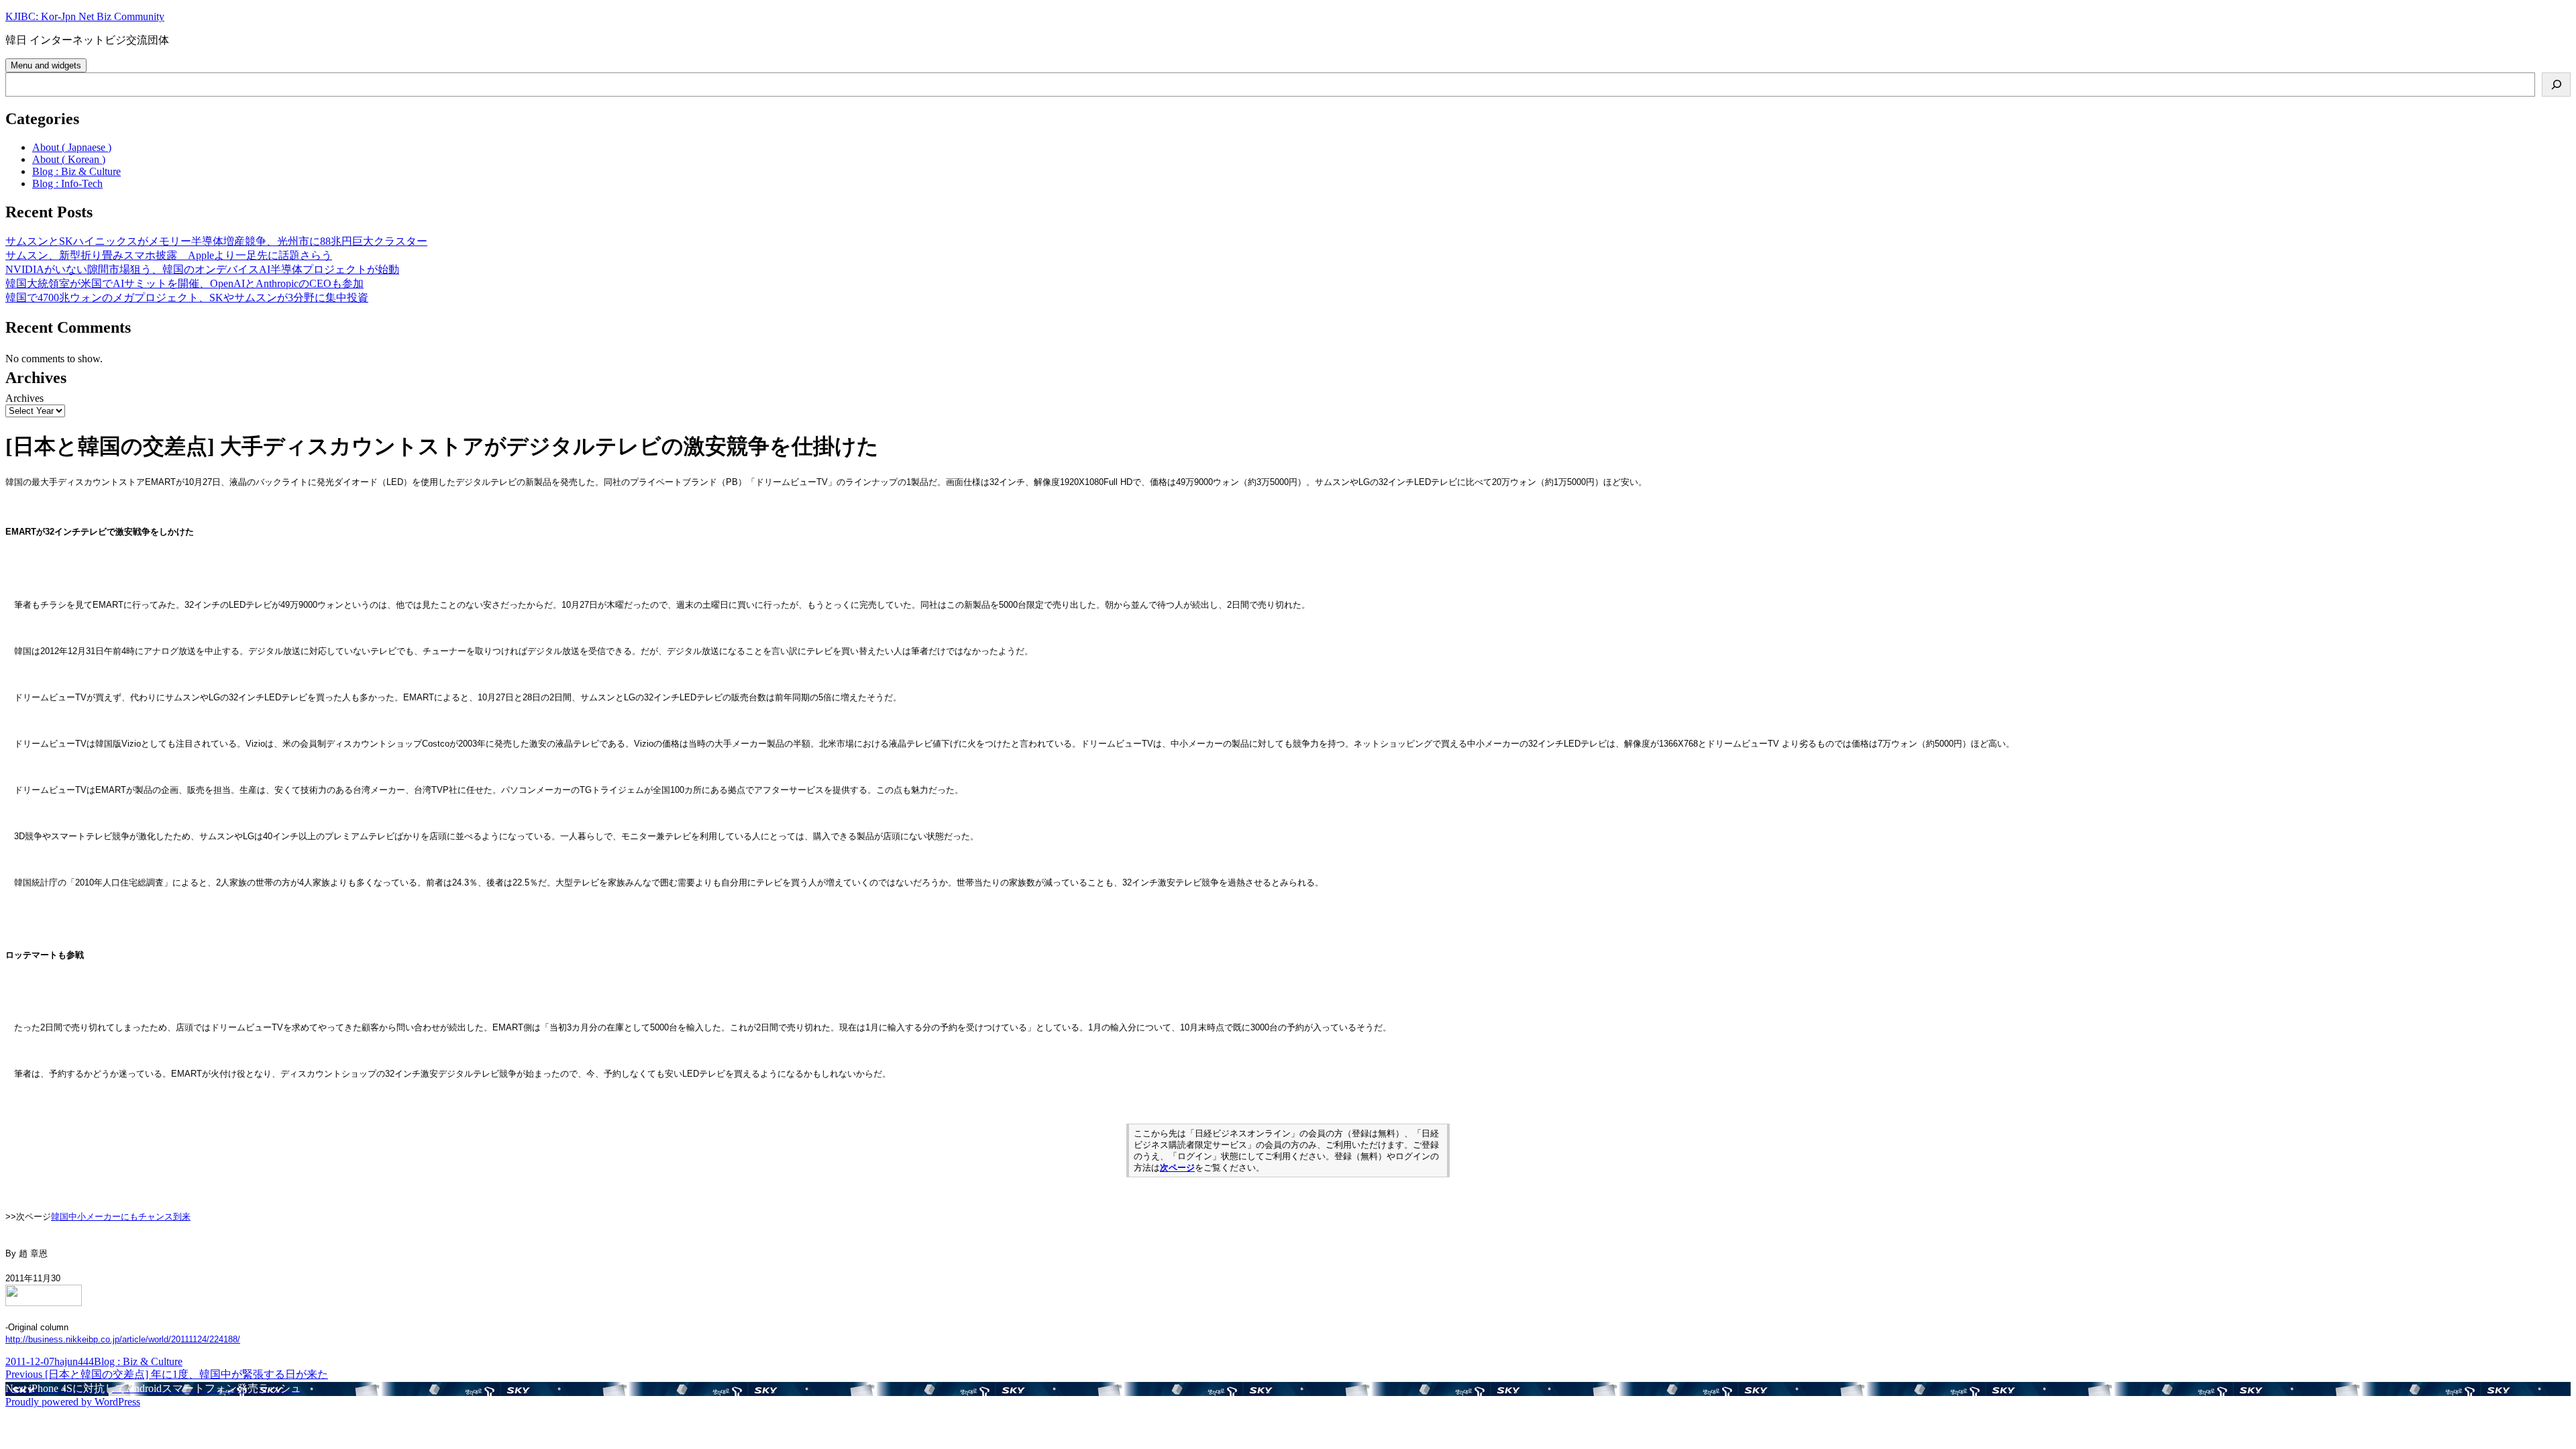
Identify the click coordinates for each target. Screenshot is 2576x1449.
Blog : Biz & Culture (76, 171)
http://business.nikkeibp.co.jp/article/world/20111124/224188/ (123, 1339)
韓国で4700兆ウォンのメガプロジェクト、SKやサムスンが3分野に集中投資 (187, 298)
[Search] (2556, 85)
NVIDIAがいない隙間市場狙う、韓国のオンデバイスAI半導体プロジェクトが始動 (202, 269)
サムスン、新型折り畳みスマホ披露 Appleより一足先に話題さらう (169, 255)
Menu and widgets (46, 65)
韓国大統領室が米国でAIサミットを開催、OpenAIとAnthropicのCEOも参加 (184, 283)
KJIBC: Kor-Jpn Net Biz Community (85, 16)
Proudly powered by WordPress (73, 1402)
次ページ (1177, 1168)
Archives (24, 398)
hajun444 (74, 1361)
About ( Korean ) (69, 159)
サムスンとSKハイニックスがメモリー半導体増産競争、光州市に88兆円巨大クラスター (216, 241)
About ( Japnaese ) (72, 147)
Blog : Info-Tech (67, 183)
